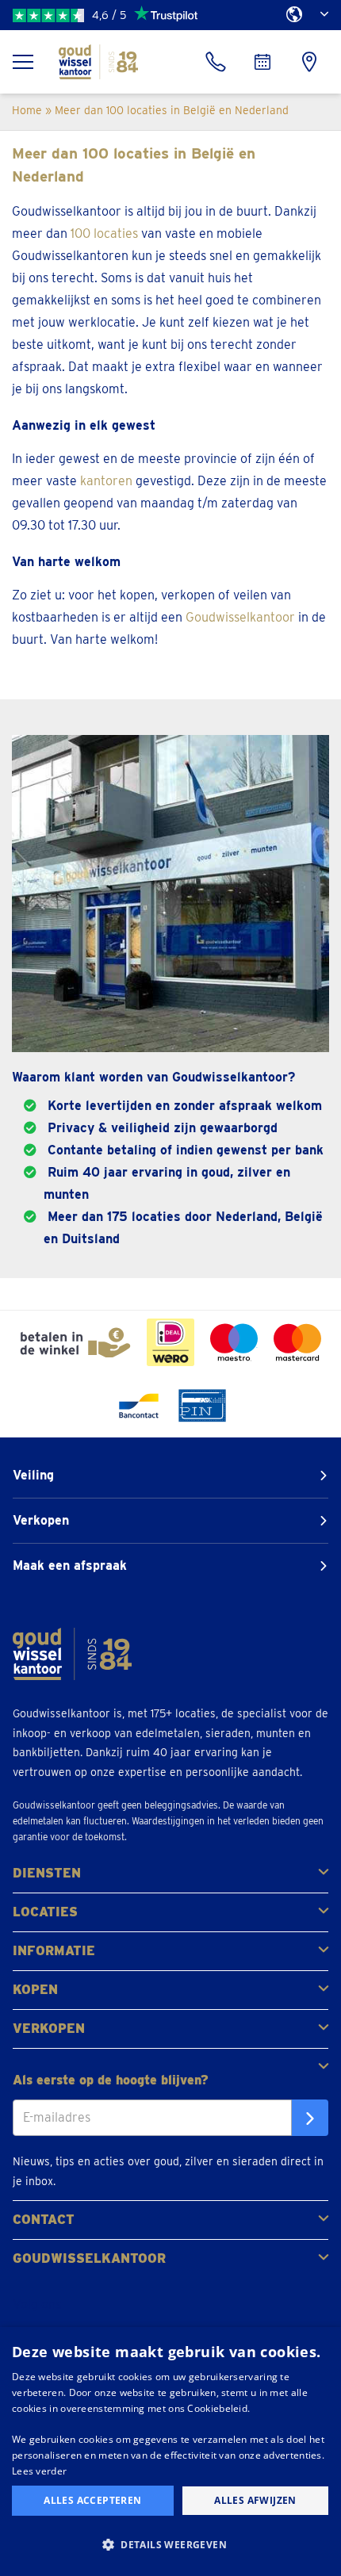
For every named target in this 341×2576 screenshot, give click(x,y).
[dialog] (170, 2452)
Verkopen (41, 1520)
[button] (170, 2545)
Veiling (33, 1475)
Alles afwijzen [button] (255, 2500)
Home (27, 110)
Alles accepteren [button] (92, 2500)
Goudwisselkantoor (240, 617)
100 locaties (104, 233)
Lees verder (39, 2471)
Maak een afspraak (70, 1566)
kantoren (106, 481)
